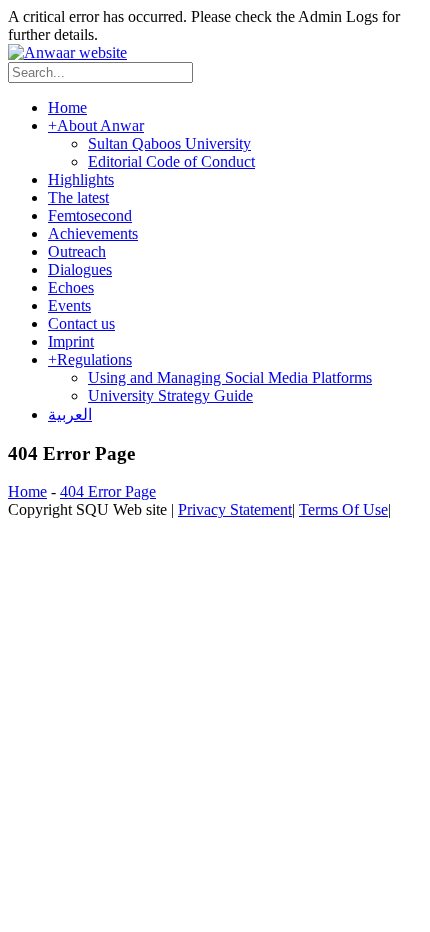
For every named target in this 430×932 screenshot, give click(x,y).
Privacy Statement (235, 509)
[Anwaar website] (67, 52)
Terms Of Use (343, 509)
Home (27, 491)
